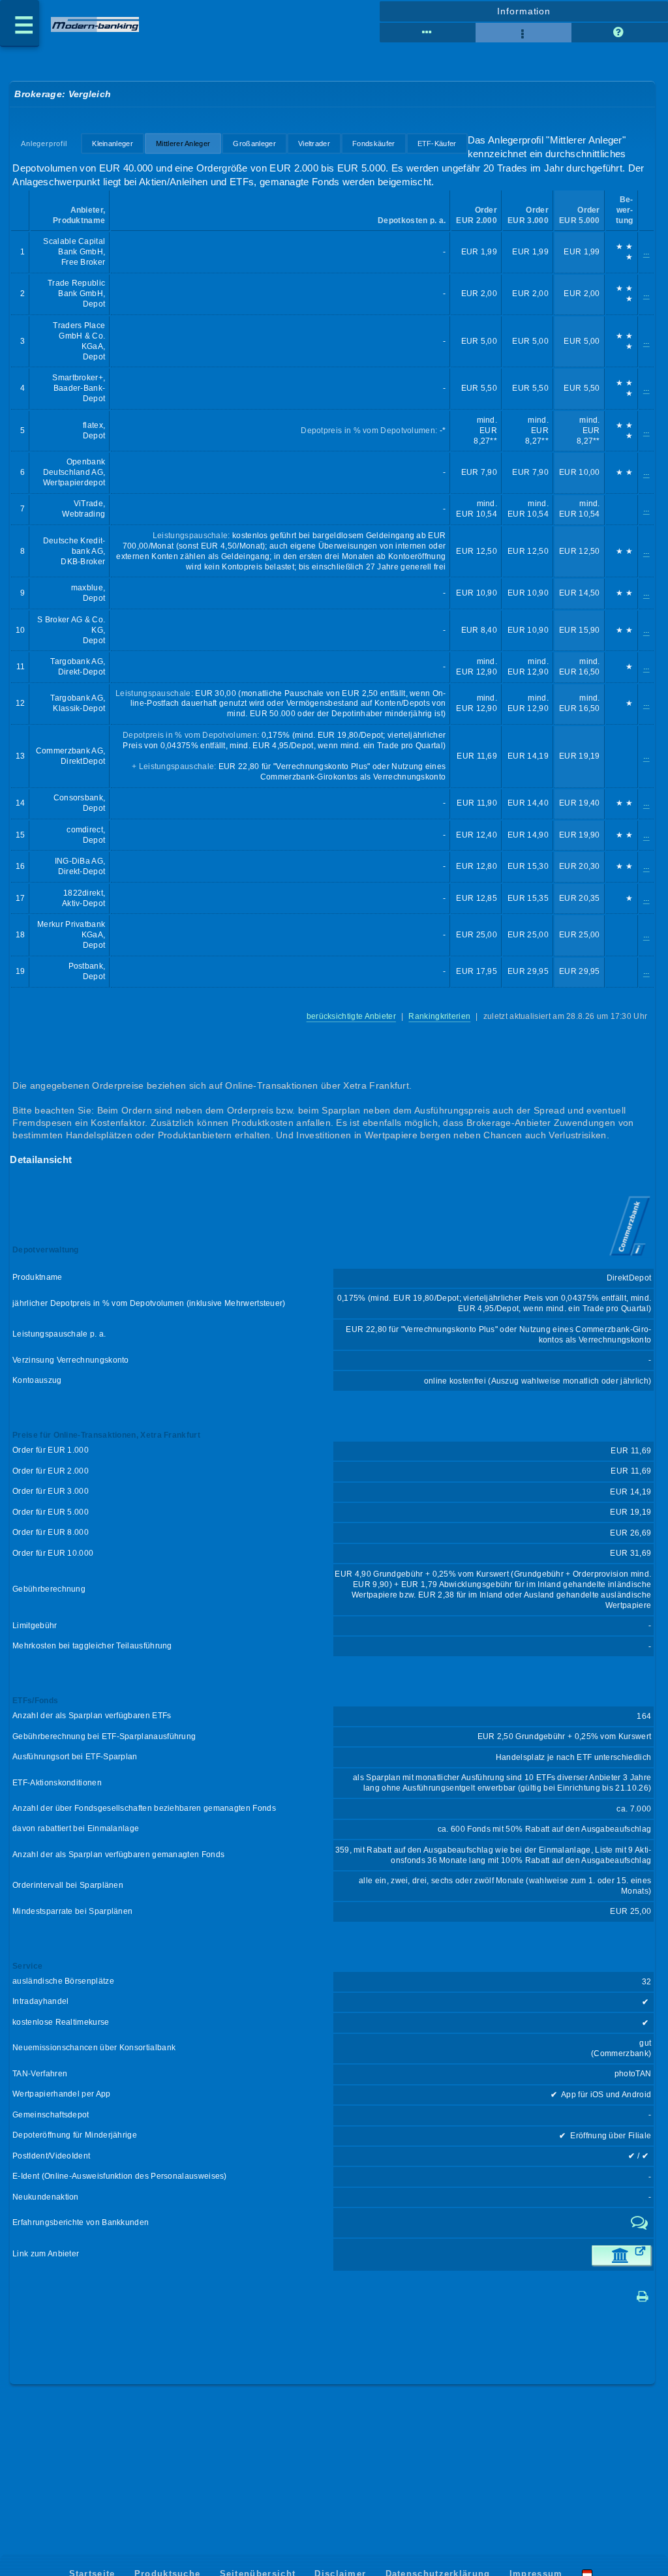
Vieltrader (314, 144)
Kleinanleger (113, 144)
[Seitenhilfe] (619, 33)
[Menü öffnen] (20, 23)
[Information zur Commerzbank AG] (630, 1257)
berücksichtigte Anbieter (351, 1016)
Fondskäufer (373, 144)
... (646, 252)
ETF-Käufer (437, 144)
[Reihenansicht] (428, 33)
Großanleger (254, 144)
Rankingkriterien (439, 1016)
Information (524, 11)
